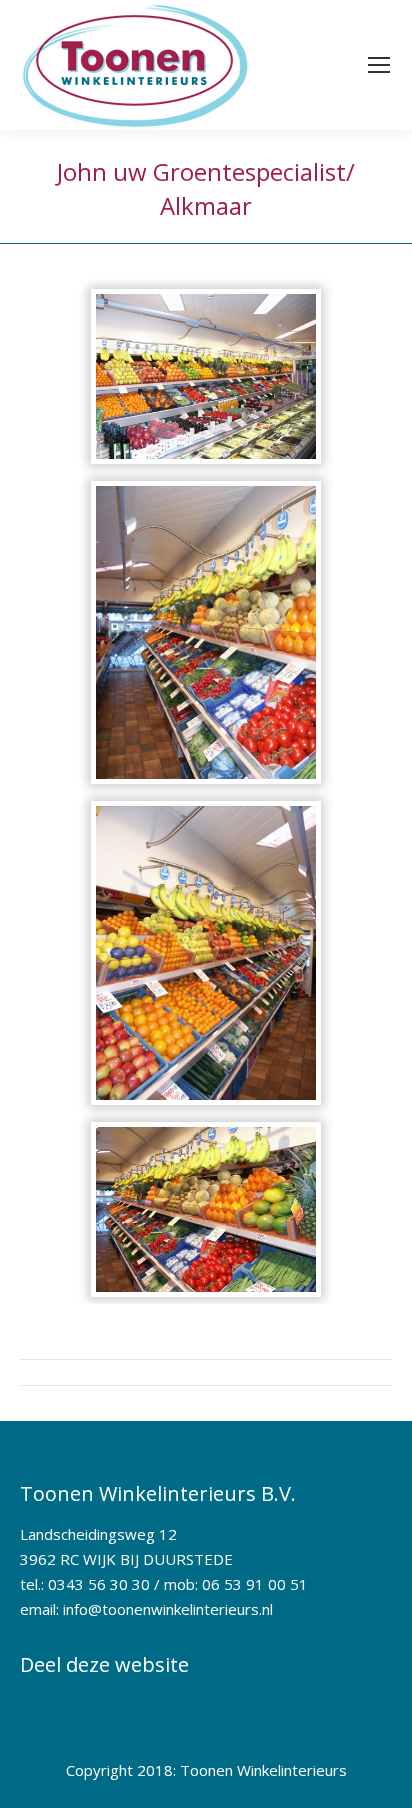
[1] (206, 376)
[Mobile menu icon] (379, 65)
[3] (206, 952)
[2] (206, 632)
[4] (206, 1209)
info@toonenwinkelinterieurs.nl (168, 1609)
